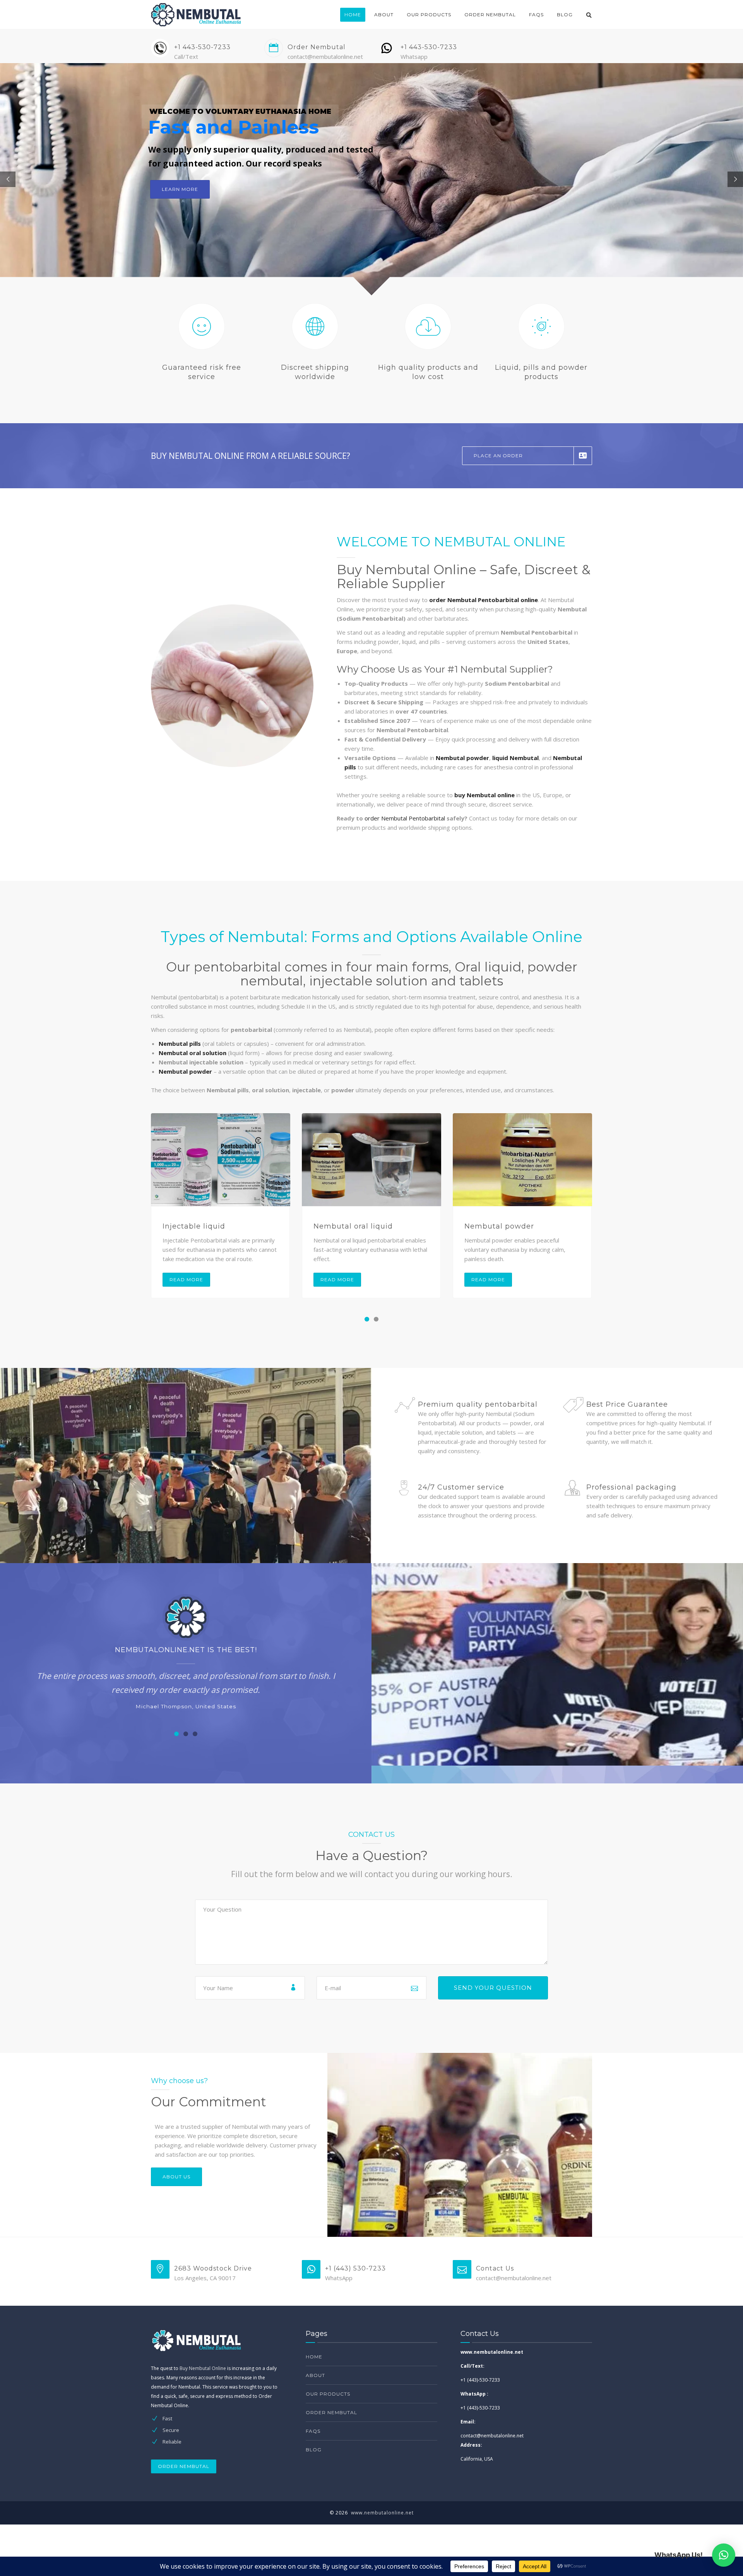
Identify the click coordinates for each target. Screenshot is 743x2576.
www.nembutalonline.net (382, 2513)
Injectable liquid (194, 1226)
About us (176, 2177)
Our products (429, 15)
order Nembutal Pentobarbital (405, 818)
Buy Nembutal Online (203, 2368)
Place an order (498, 456)
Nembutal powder (499, 1226)
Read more (186, 1279)
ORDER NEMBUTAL (184, 2466)
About (384, 15)
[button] (367, 1319)
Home (353, 15)
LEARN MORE (180, 189)
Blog (565, 15)
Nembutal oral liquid (353, 1226)
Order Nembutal (490, 15)
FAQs (536, 15)
